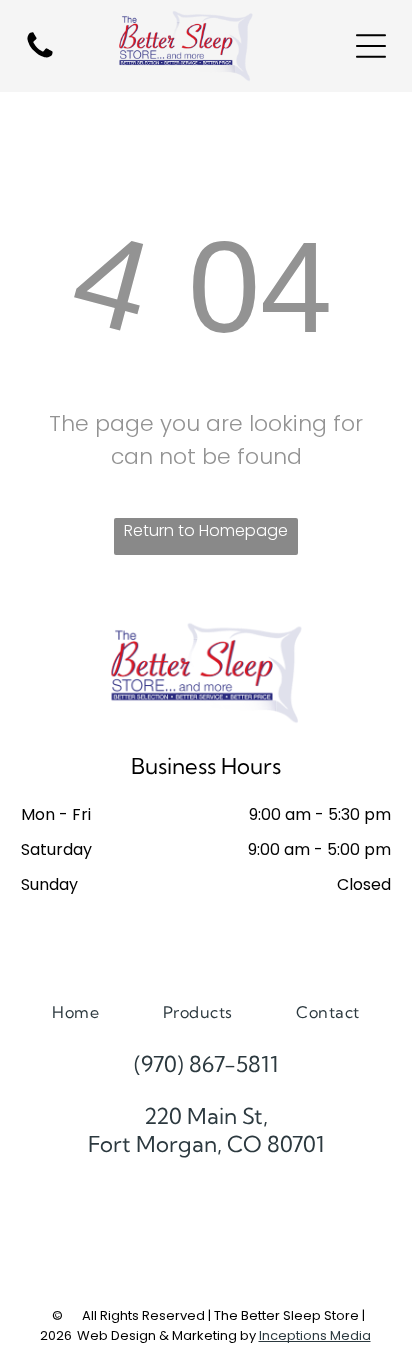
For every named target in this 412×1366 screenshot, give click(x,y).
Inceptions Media (315, 1335)
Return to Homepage (206, 530)
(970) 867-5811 (206, 1064)
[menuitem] (75, 1011)
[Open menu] (371, 46)
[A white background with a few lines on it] (40, 56)
